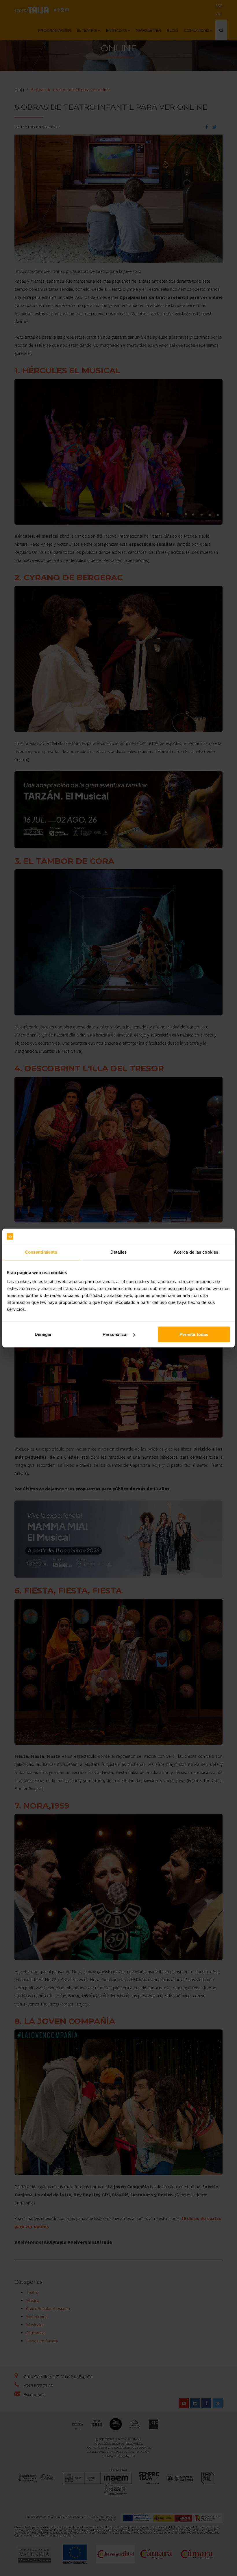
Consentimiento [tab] (41, 1252)
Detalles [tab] (119, 1252)
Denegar (43, 1334)
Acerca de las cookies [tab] (196, 1252)
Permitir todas (194, 1334)
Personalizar (115, 1334)
